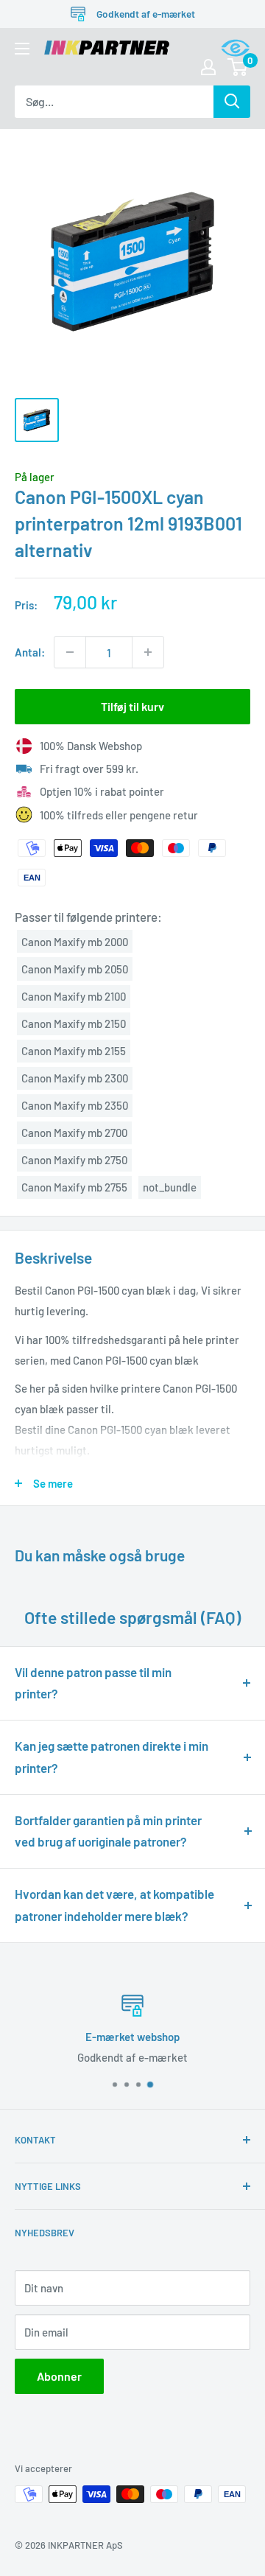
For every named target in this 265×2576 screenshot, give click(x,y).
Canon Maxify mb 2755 (74, 1187)
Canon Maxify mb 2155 (74, 1051)
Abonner (59, 2376)
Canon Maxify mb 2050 (75, 969)
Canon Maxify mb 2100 (74, 996)
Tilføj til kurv (132, 706)
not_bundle (170, 1187)
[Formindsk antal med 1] (70, 652)
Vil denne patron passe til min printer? (93, 1683)
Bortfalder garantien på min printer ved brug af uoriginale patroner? (108, 1831)
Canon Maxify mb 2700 (74, 1133)
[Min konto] (208, 67)
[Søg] (232, 102)
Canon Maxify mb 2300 (75, 1078)
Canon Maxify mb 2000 (75, 942)
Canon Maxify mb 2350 (75, 1105)
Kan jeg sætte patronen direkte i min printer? (112, 1757)
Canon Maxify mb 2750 (74, 1160)
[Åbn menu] (22, 49)
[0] (238, 67)
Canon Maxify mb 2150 (74, 1023)
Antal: (30, 652)
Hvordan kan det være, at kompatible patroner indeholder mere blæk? (114, 1905)
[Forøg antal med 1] (148, 652)
